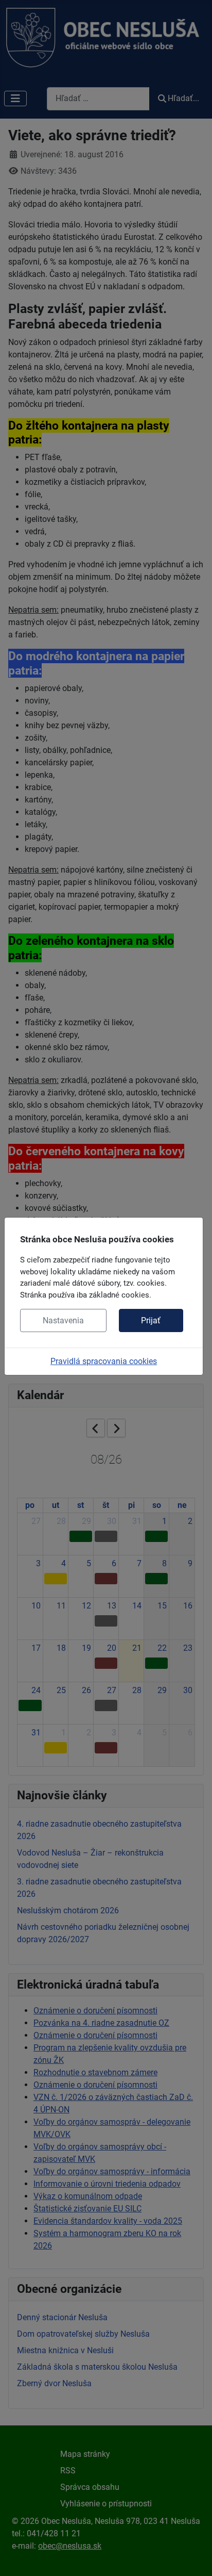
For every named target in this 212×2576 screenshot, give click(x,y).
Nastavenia (63, 1320)
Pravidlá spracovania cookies (104, 1361)
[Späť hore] (194, 2557)
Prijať (151, 1320)
